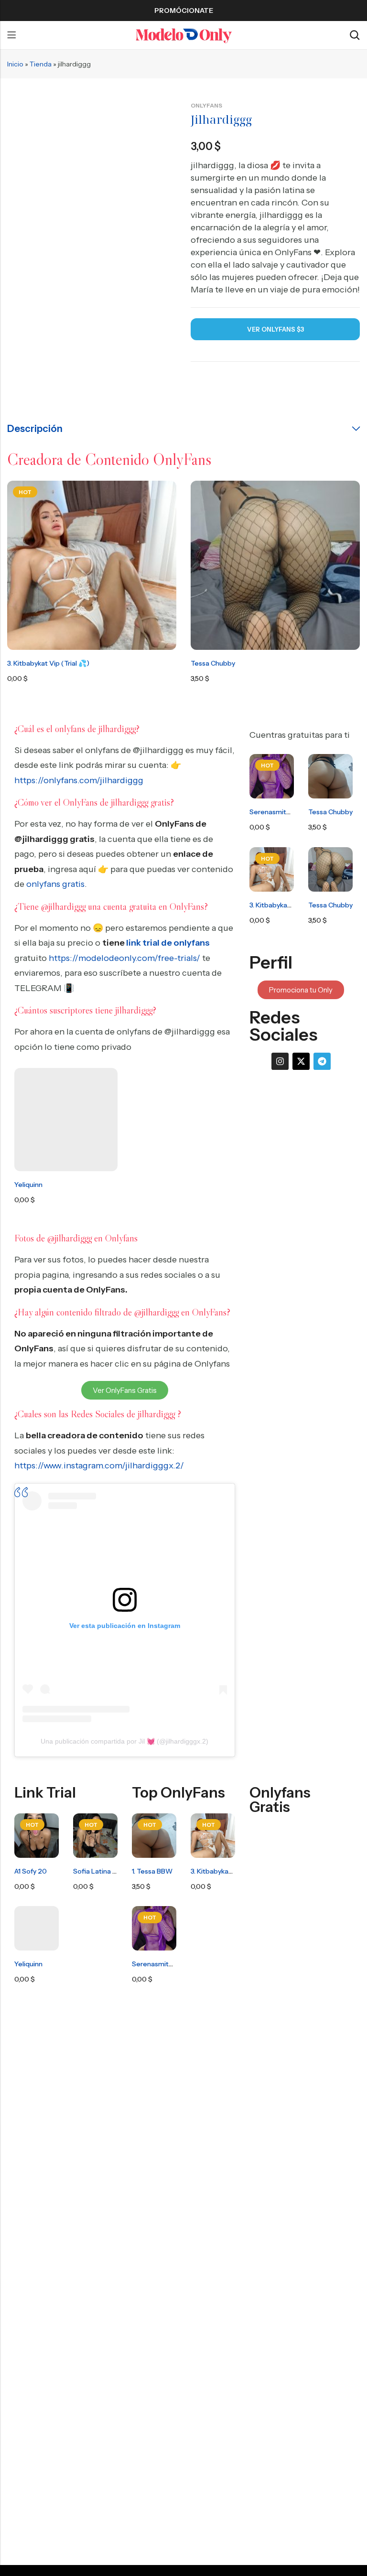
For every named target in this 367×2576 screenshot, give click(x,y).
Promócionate (184, 11)
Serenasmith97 (274, 812)
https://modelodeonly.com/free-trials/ (124, 958)
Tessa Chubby (213, 663)
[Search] (355, 35)
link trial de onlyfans (168, 943)
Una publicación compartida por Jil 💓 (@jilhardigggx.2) (124, 1741)
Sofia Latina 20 (97, 1871)
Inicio (15, 64)
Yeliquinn (28, 1185)
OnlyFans (206, 105)
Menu (11, 35)
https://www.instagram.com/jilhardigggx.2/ (99, 1466)
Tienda (41, 64)
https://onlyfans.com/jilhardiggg (79, 780)
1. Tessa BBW (152, 1871)
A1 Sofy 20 (31, 1871)
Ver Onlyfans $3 (275, 329)
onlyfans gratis (55, 884)
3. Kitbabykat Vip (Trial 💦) (48, 663)
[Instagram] (280, 1061)
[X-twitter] (301, 1061)
